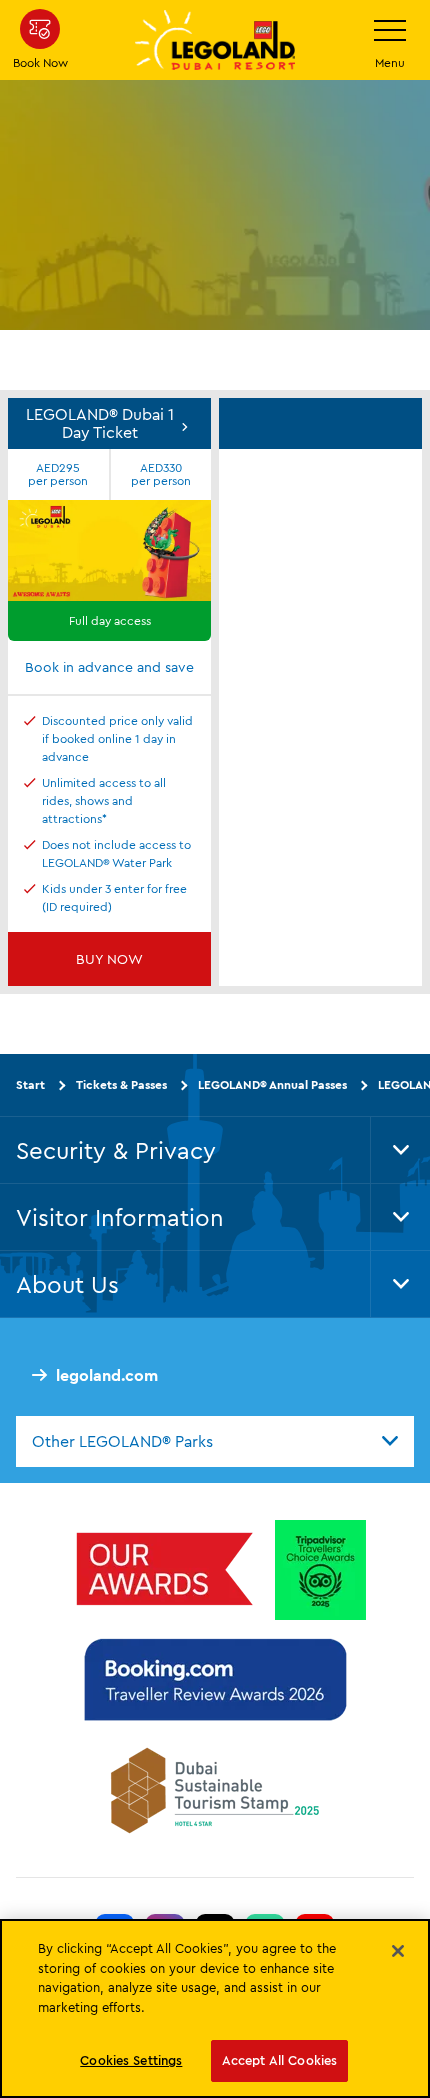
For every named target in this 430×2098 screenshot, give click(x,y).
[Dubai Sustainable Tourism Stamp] (215, 1790)
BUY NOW (109, 959)
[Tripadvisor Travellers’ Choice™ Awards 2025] (320, 1570)
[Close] (398, 1951)
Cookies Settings (131, 2060)
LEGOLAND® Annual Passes (272, 1084)
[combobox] (215, 1441)
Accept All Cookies (279, 2060)
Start (30, 1084)
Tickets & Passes (121, 1084)
